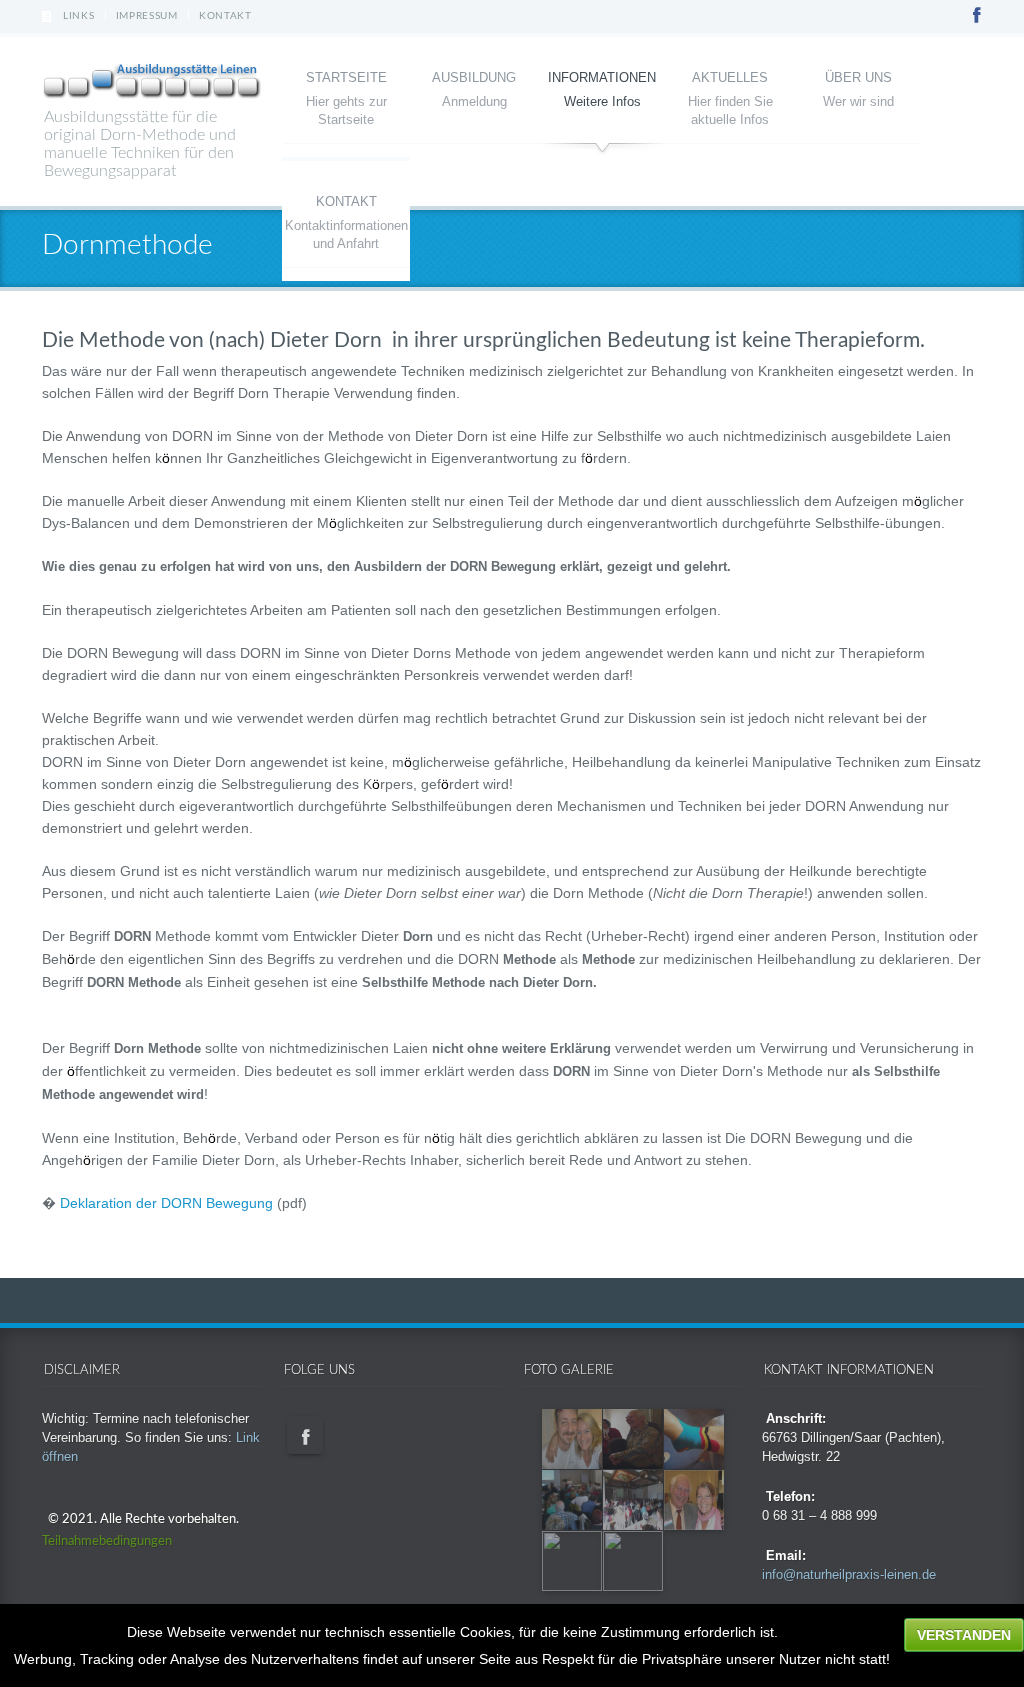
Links (79, 16)
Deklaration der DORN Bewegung (166, 1203)
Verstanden (964, 1635)
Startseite (346, 77)
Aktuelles (730, 77)
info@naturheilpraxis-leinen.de (849, 1574)
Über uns (858, 77)
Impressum (147, 16)
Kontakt (225, 16)
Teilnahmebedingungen (107, 1541)
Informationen (602, 77)
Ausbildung (474, 77)
